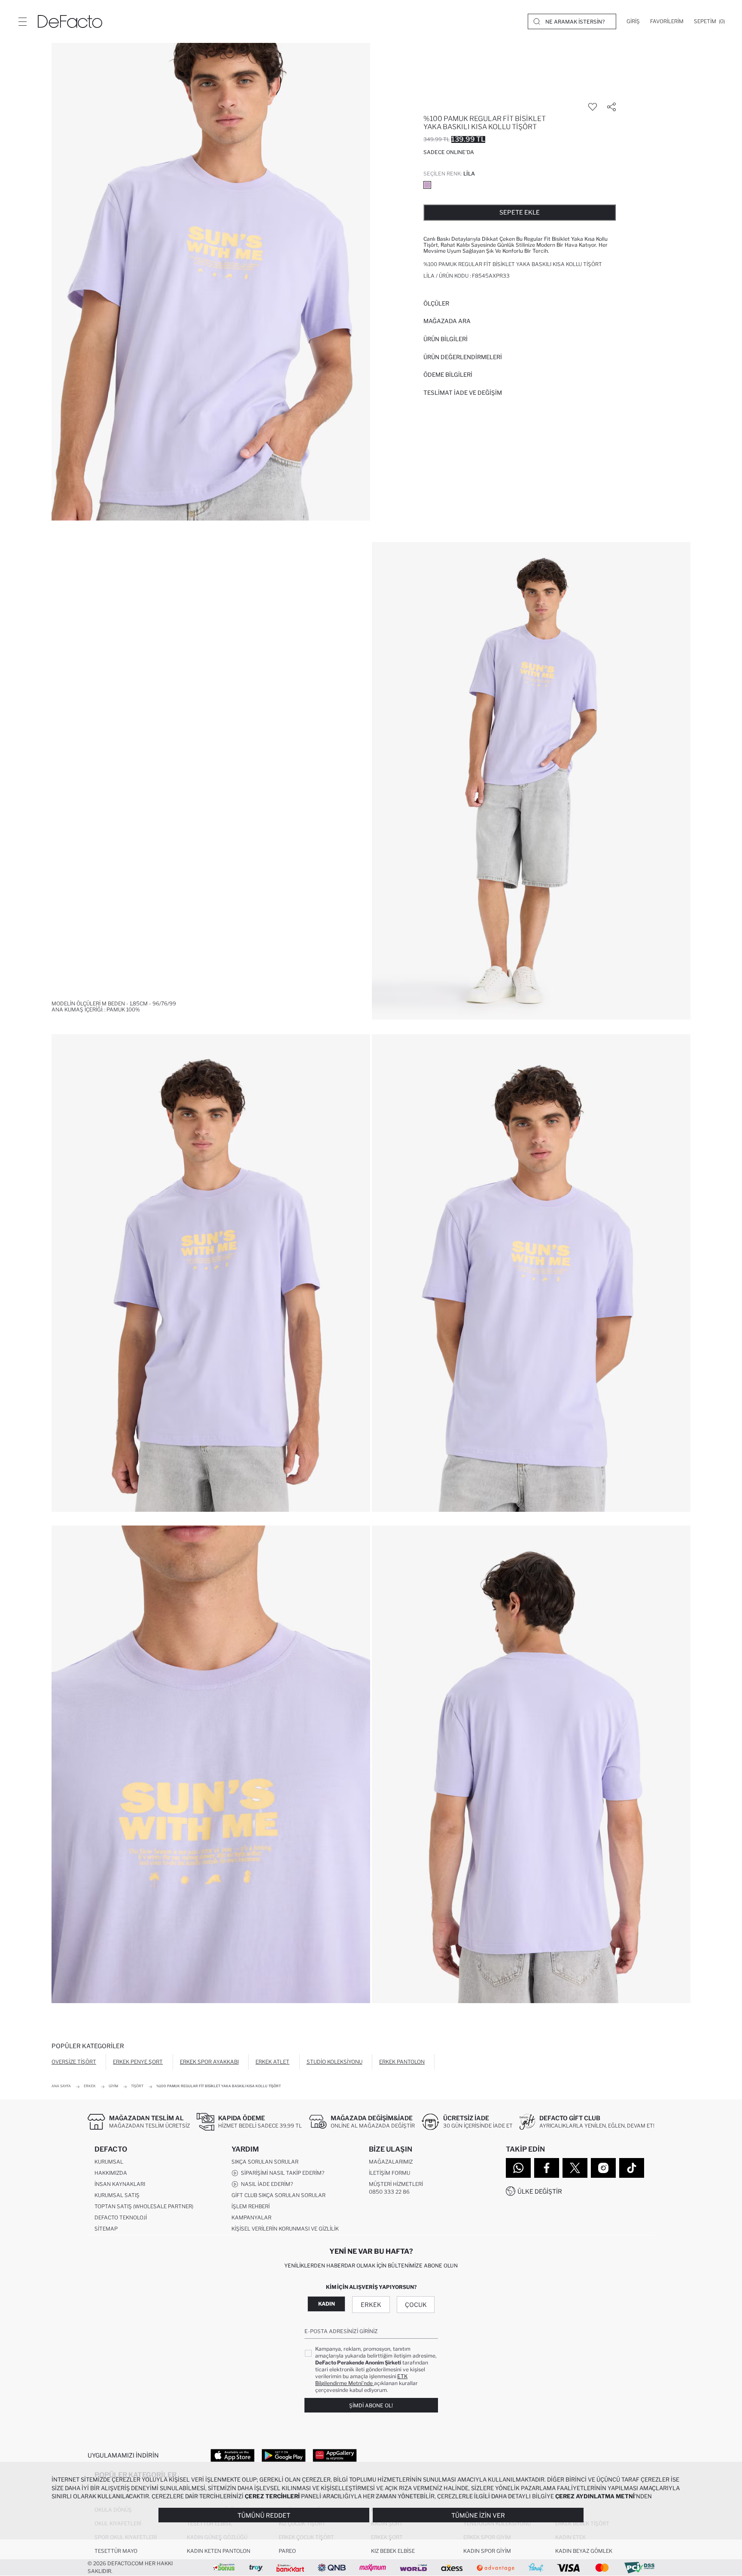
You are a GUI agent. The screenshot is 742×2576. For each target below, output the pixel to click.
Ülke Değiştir (540, 2191)
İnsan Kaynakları (120, 2184)
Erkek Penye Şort (138, 2062)
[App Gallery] (335, 2455)
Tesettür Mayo (116, 2551)
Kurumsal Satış (117, 2195)
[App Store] (233, 2455)
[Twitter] (575, 2168)
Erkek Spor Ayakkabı (209, 2062)
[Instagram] (603, 2168)
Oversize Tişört (74, 2062)
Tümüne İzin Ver (478, 2515)
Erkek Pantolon (402, 2062)
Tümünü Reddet (264, 2515)
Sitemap (106, 2229)
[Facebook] (547, 2168)
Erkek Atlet (272, 2062)
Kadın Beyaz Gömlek (584, 2551)
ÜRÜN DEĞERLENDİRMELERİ (463, 357)
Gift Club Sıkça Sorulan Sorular (278, 2195)
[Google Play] (284, 2455)
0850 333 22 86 (389, 2192)
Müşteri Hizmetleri (396, 2184)
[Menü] (22, 21)
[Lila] (427, 185)
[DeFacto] (70, 21)
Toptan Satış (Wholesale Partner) (144, 2206)
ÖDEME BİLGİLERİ (448, 375)
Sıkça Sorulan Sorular (265, 2162)
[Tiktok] (632, 2168)
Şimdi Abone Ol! (371, 2405)
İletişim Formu (389, 2173)
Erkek (371, 2305)
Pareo (287, 2551)
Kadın (327, 2304)
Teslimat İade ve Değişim (463, 393)
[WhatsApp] (518, 2168)
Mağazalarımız (391, 2162)
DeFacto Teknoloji (121, 2217)
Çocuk (416, 2305)
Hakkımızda (111, 2173)
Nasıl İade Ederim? (266, 2184)
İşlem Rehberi (251, 2206)
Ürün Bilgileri (446, 339)
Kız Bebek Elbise (393, 2551)
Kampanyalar (251, 2217)
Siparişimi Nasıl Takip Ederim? (281, 2173)
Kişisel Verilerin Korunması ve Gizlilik (285, 2229)
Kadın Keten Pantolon (219, 2551)
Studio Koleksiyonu (335, 2062)
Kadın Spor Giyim (487, 2551)
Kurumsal (109, 2162)
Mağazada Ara (447, 321)
